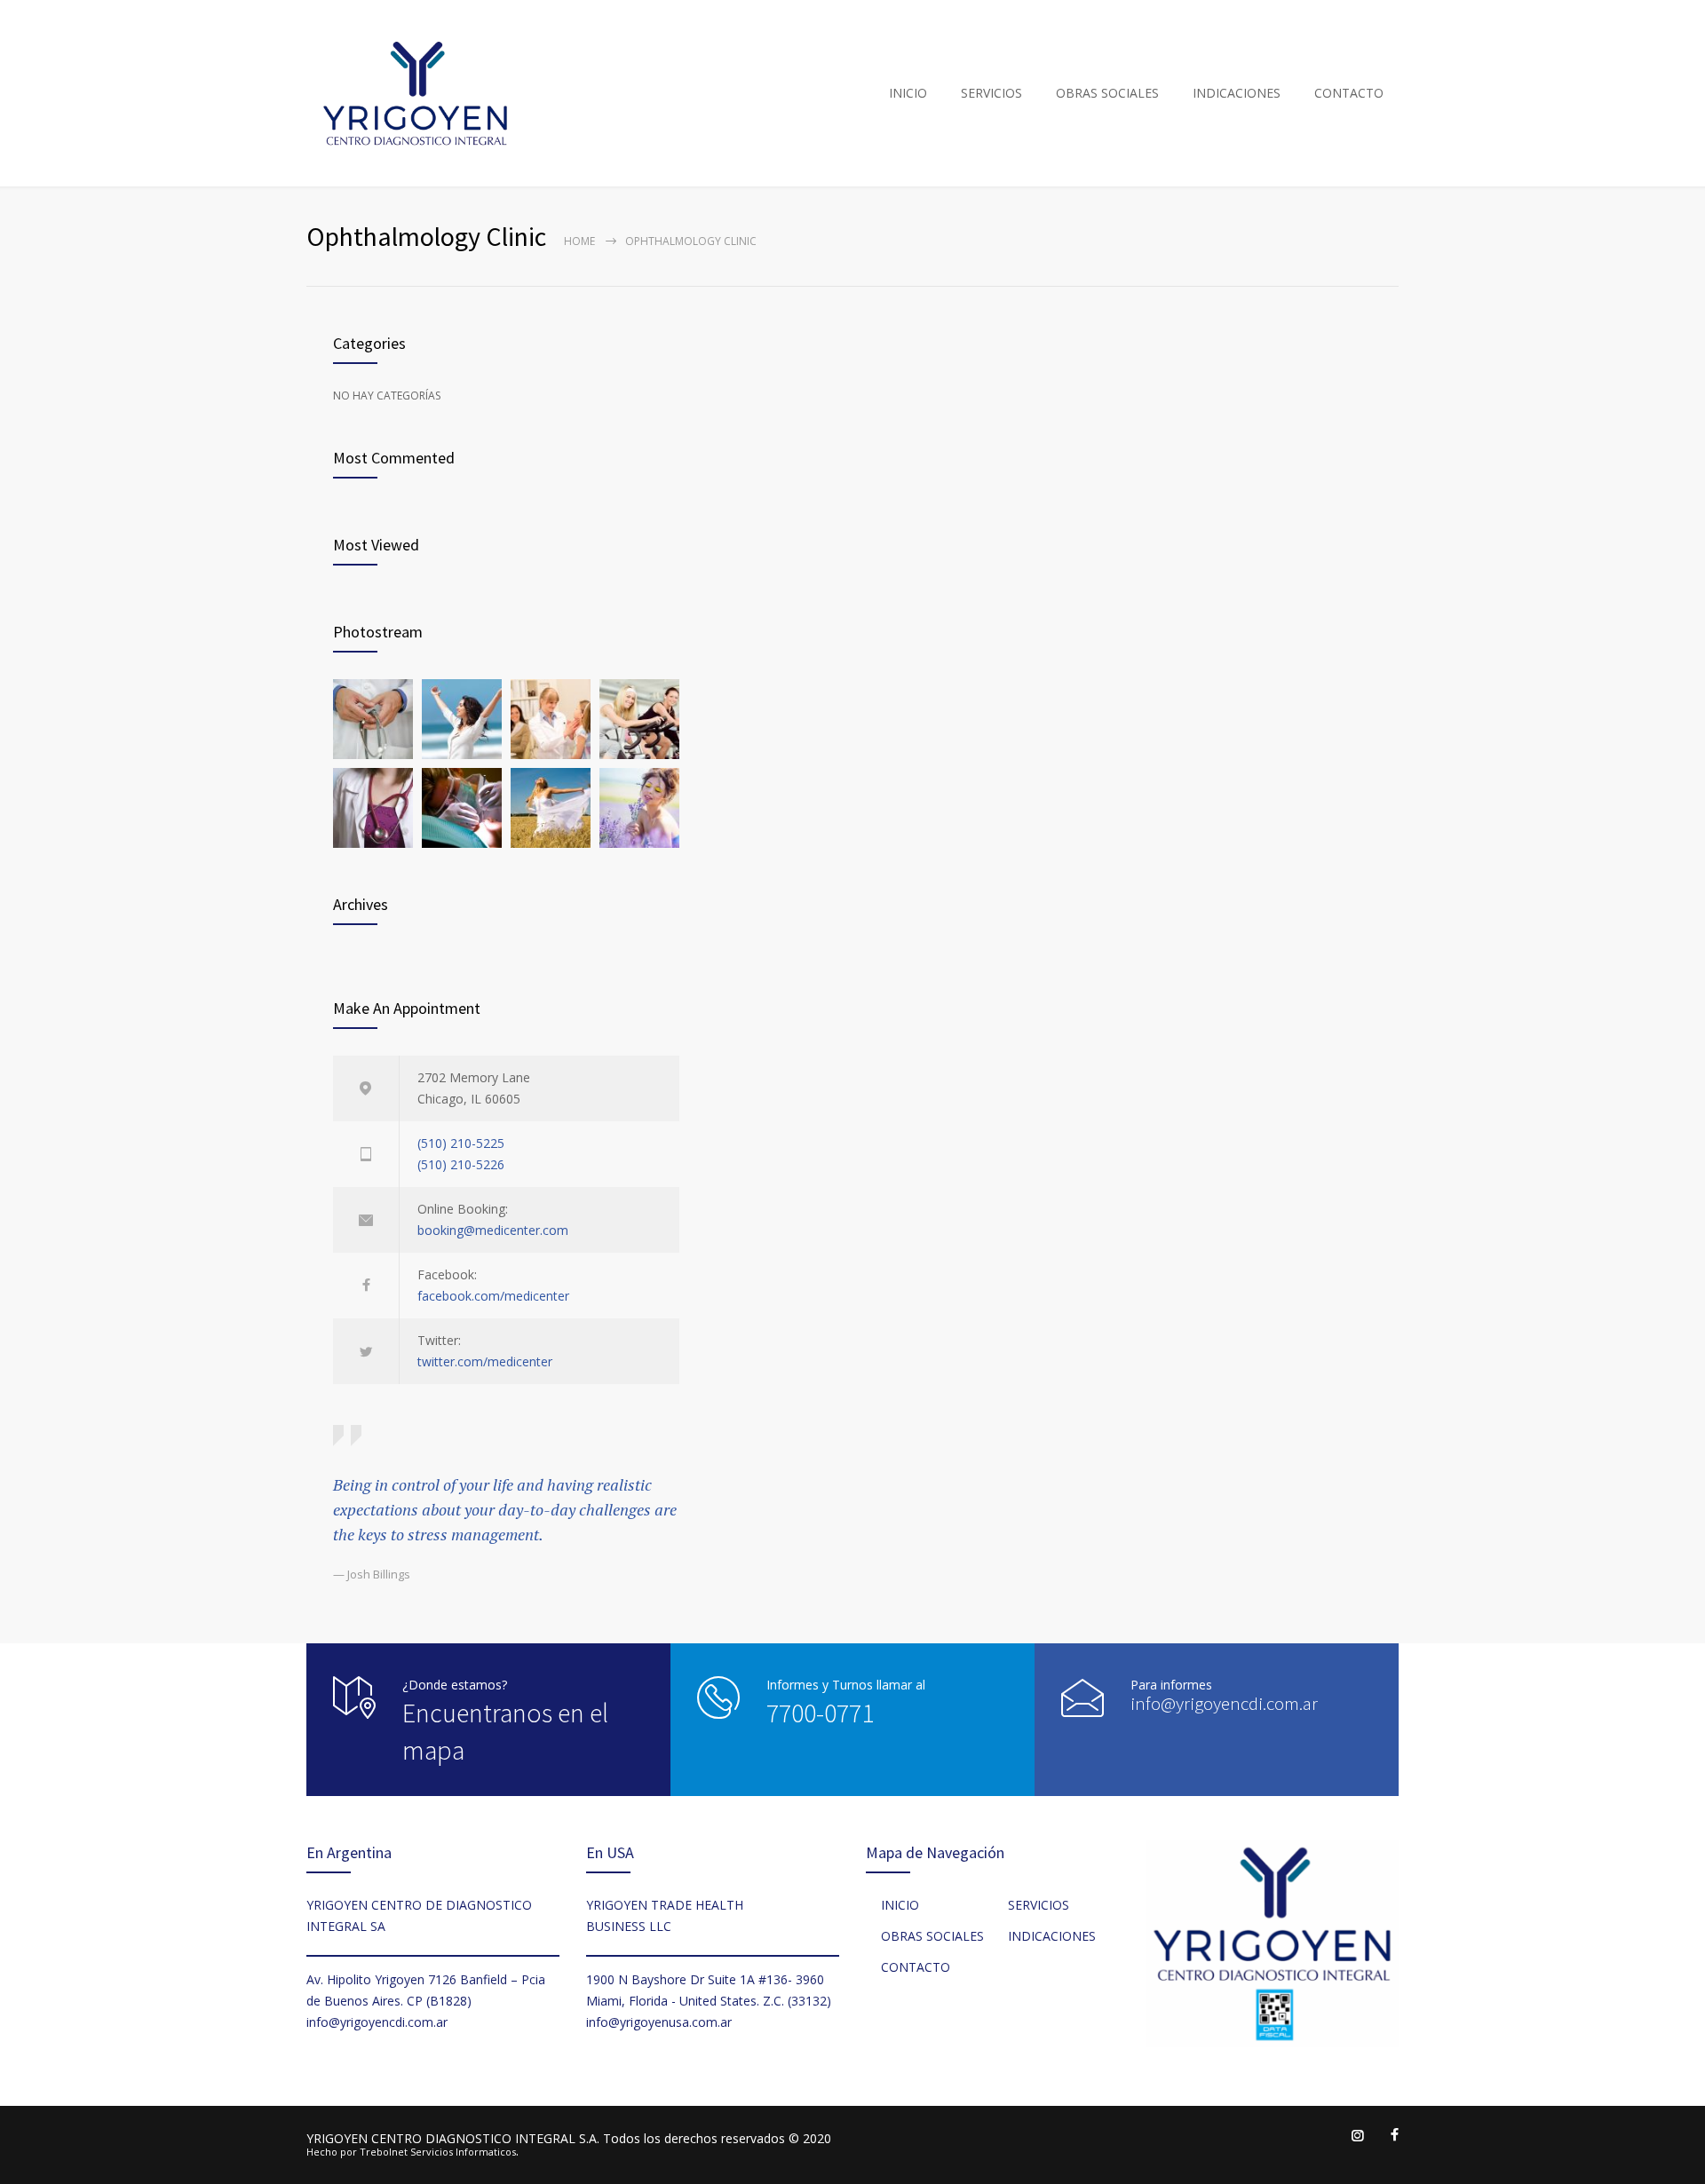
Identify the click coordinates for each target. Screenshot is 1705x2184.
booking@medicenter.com (493, 1230)
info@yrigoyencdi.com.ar (1224, 1703)
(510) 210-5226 (461, 1164)
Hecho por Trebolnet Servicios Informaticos (411, 2152)
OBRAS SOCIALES (1107, 93)
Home (579, 241)
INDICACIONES (1237, 93)
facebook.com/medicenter (493, 1296)
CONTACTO (1349, 93)
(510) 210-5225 (461, 1143)
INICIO (908, 93)
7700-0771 (820, 1713)
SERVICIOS (991, 93)
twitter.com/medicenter (485, 1361)
